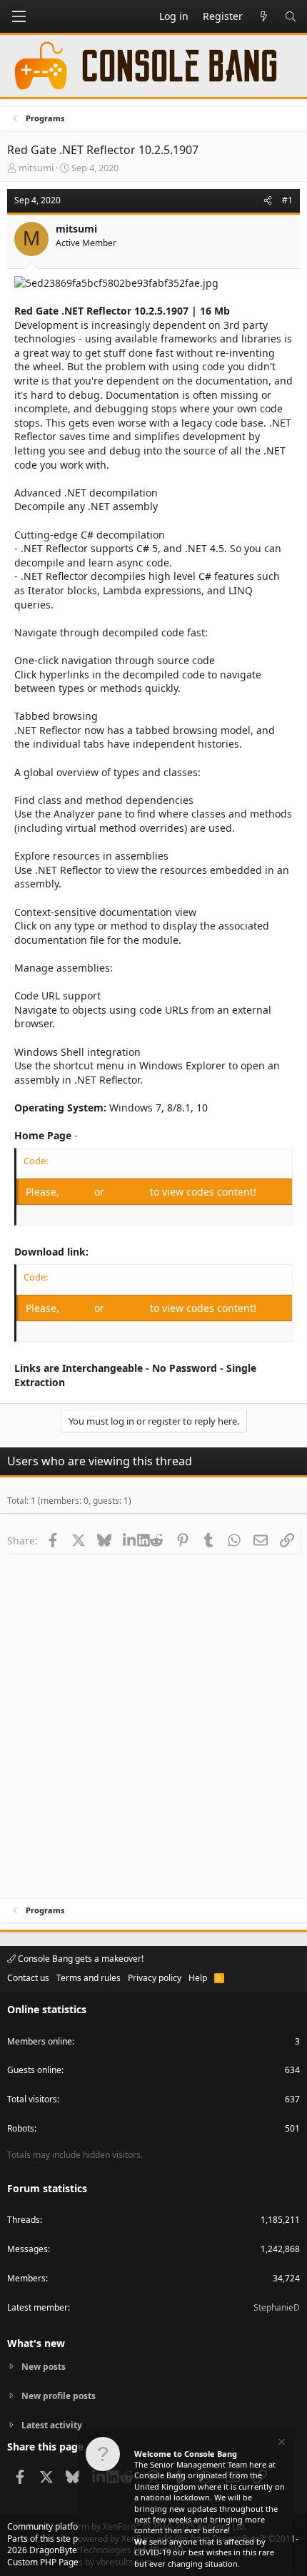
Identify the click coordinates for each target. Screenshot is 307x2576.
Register (129, 1192)
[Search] (291, 16)
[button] (19, 16)
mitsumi (36, 168)
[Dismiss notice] (281, 2444)
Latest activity (52, 2425)
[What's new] (263, 16)
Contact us (28, 1978)
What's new (36, 2343)
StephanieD (277, 2307)
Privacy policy (155, 1978)
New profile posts (59, 2396)
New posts (44, 2367)
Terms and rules (89, 1978)
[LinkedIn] (130, 1540)
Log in (78, 1192)
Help (198, 1978)
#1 (287, 200)
